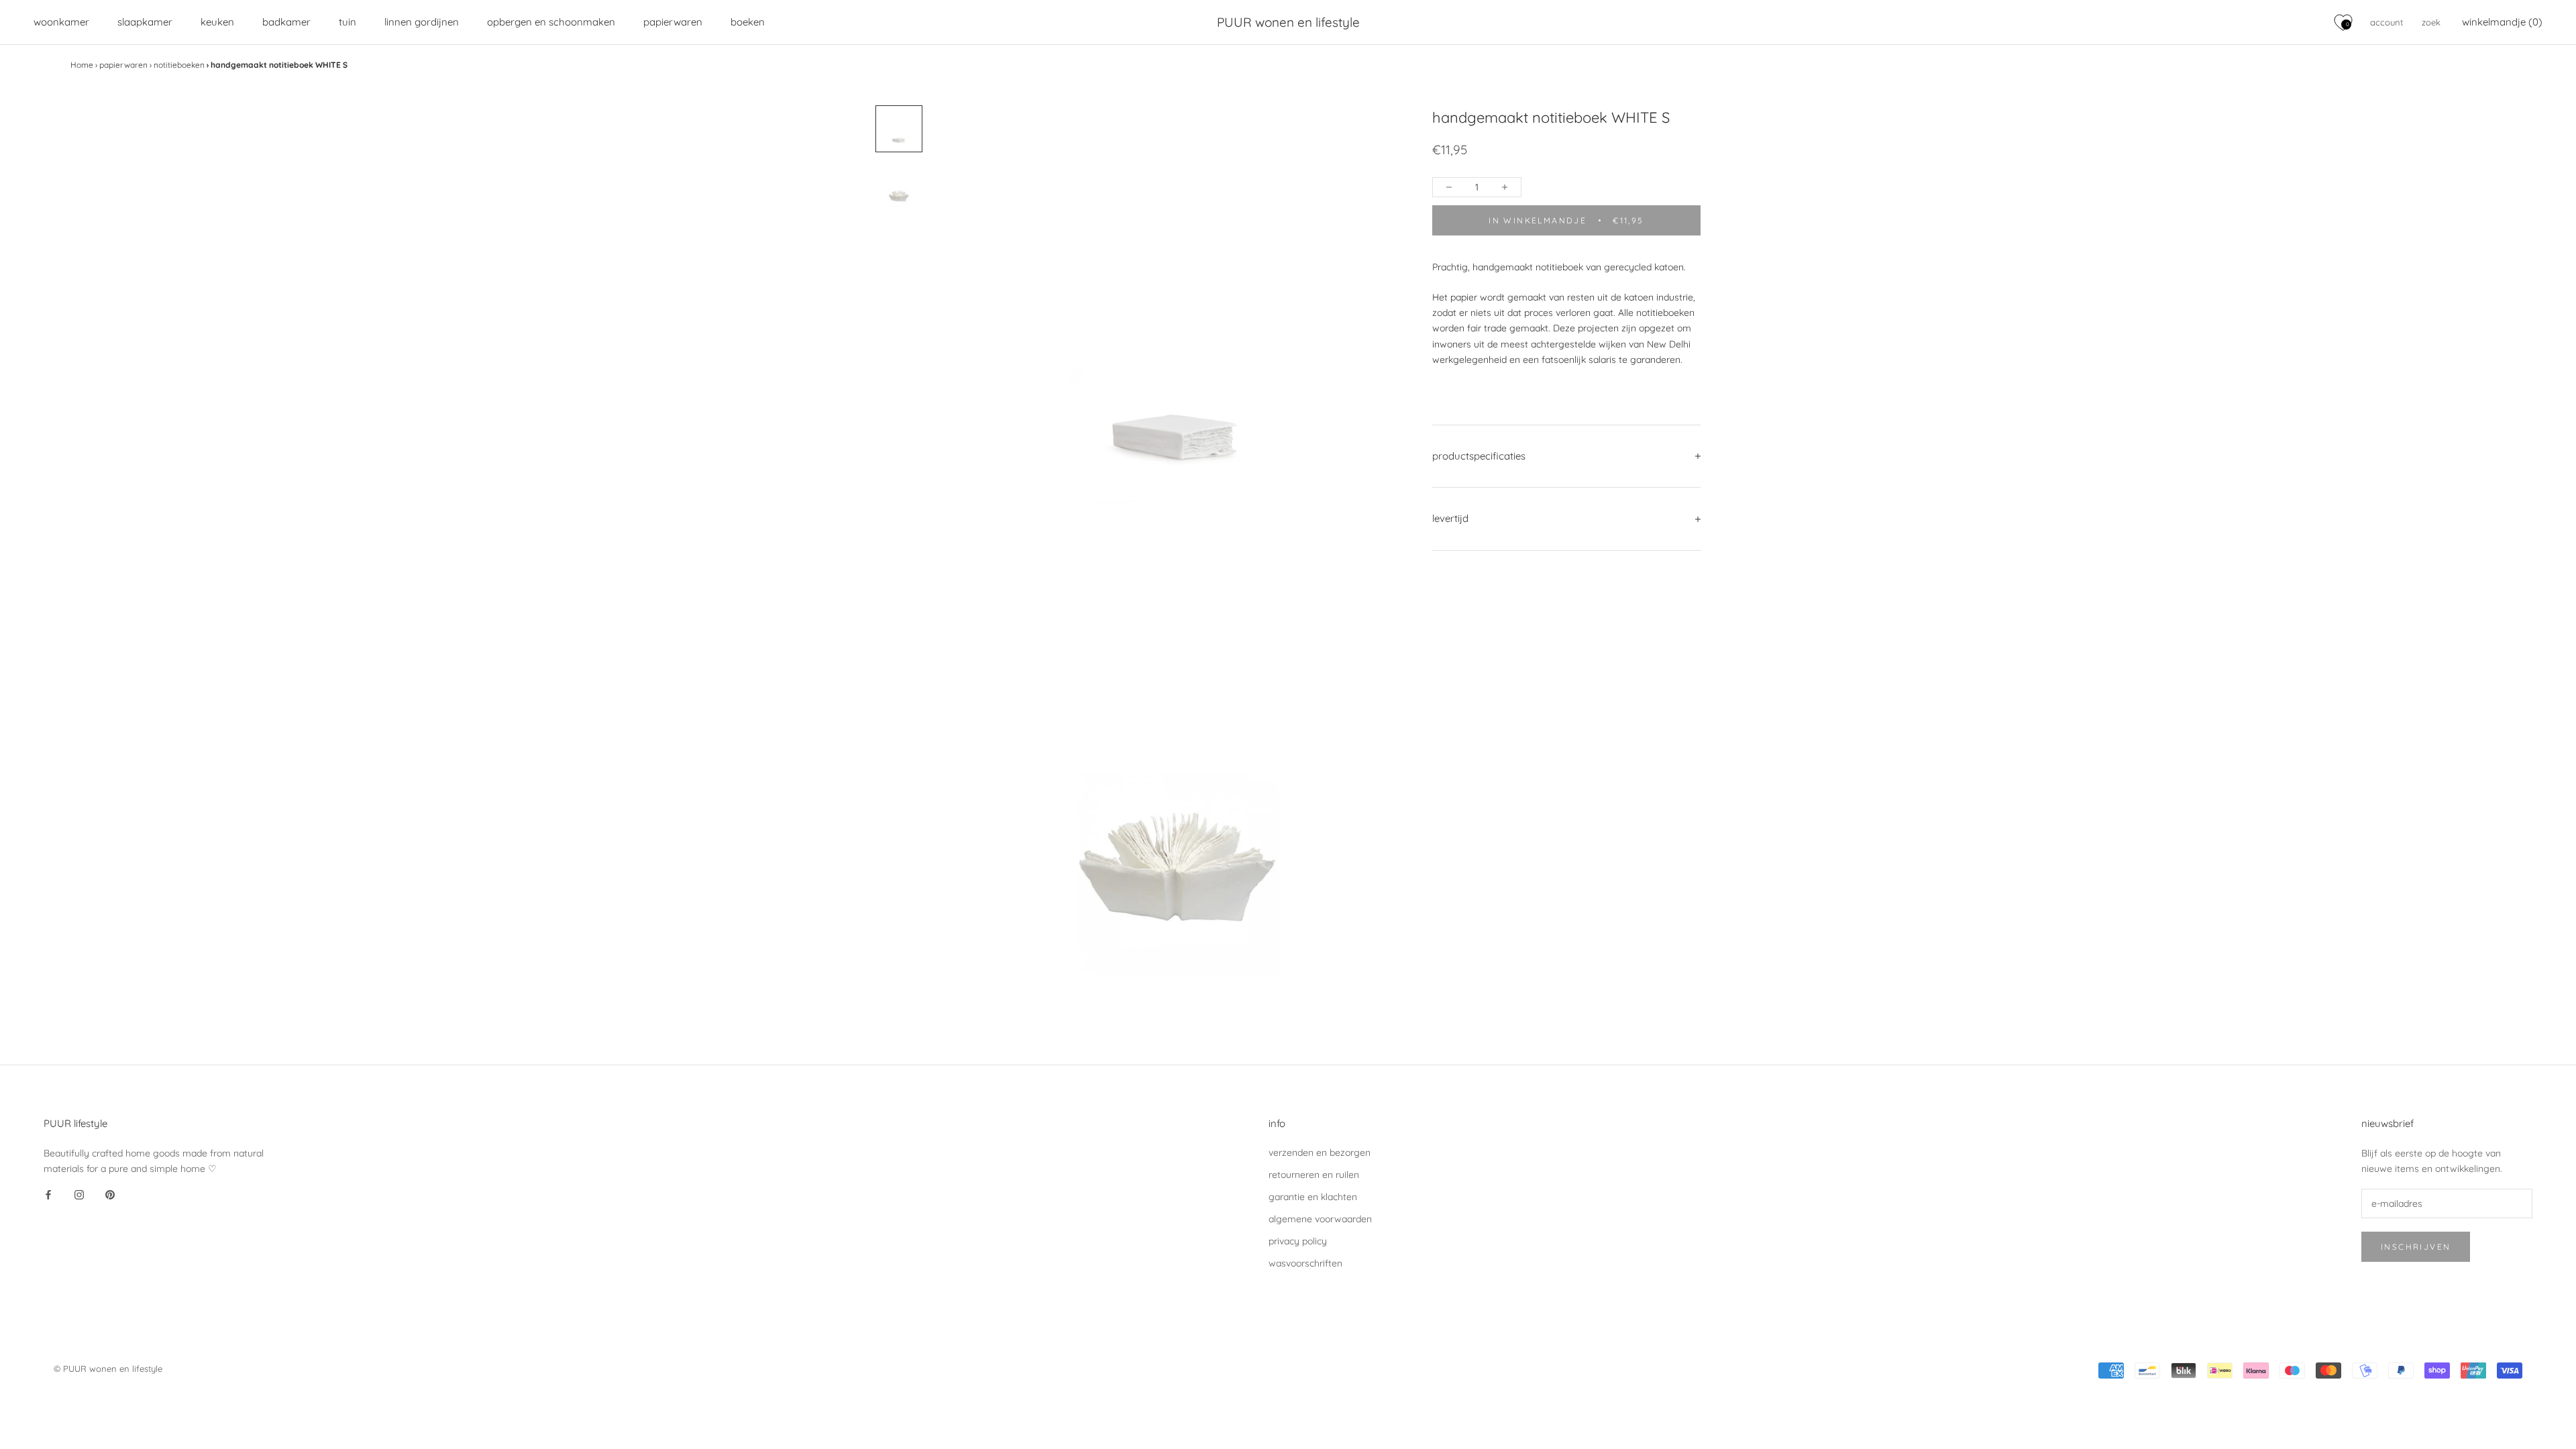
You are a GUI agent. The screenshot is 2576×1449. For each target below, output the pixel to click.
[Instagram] (79, 1195)
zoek (2431, 22)
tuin (347, 22)
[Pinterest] (110, 1195)
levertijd (1450, 518)
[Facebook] (48, 1195)
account (2386, 22)
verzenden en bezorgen (1320, 1152)
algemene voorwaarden (1320, 1219)
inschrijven (2416, 1247)
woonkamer (61, 22)
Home (82, 65)
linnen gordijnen (422, 22)
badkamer (286, 22)
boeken (748, 22)
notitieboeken (179, 65)
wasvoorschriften (1305, 1263)
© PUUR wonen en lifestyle (108, 1368)
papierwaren (673, 22)
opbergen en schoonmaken (551, 22)
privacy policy (1298, 1241)
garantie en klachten (1313, 1197)
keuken (217, 22)
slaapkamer (145, 22)
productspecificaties (1479, 456)
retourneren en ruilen (1314, 1175)
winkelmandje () (2502, 22)
